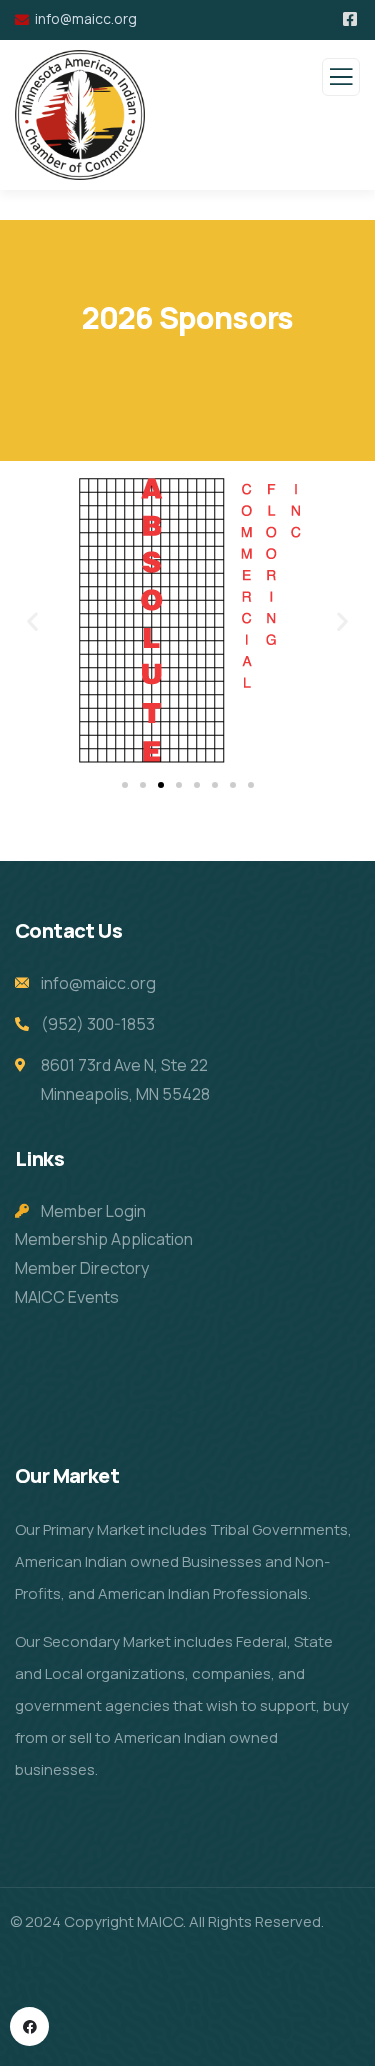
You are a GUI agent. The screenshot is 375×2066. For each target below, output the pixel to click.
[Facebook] (29, 2026)
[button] (32, 621)
